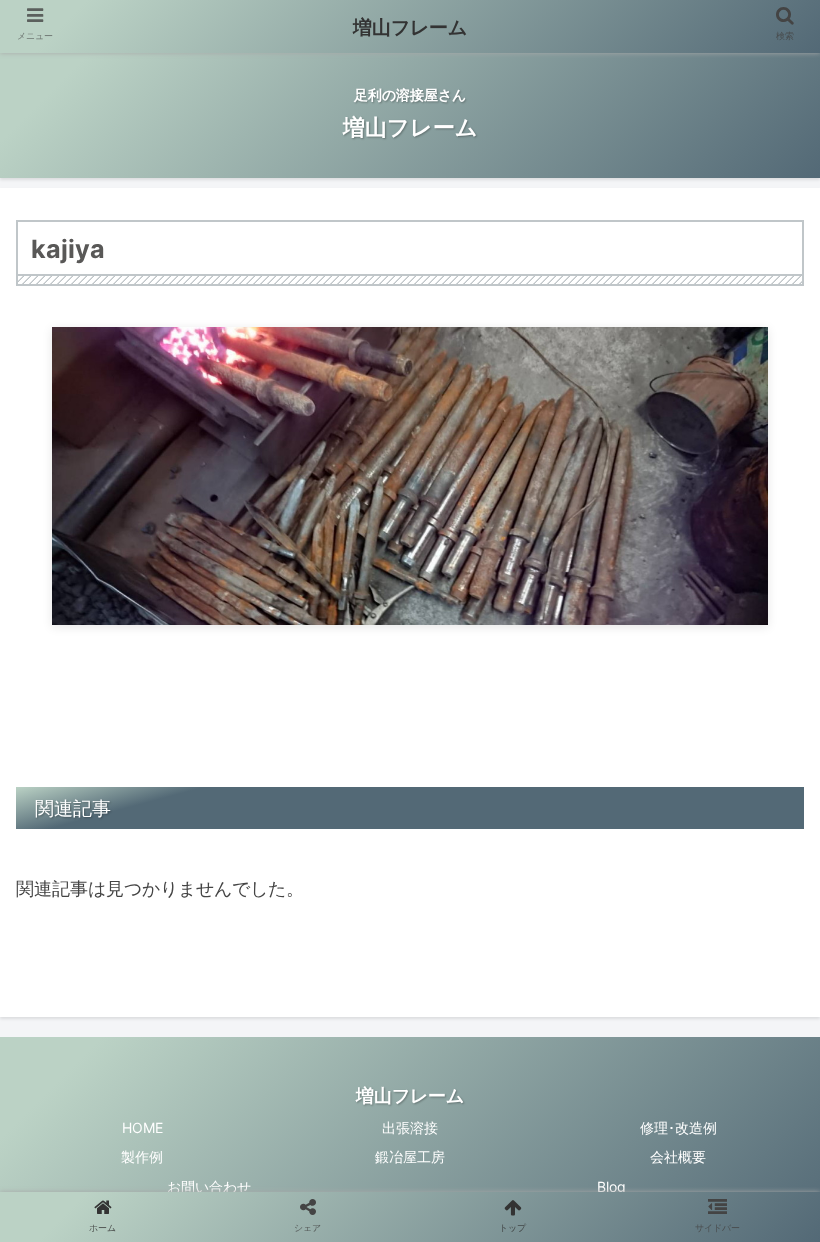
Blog (611, 1186)
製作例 (142, 1156)
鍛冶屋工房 (410, 1156)
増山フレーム (410, 27)
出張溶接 (410, 1127)
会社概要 (678, 1156)
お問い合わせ (209, 1186)
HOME (142, 1127)
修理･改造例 (678, 1127)
